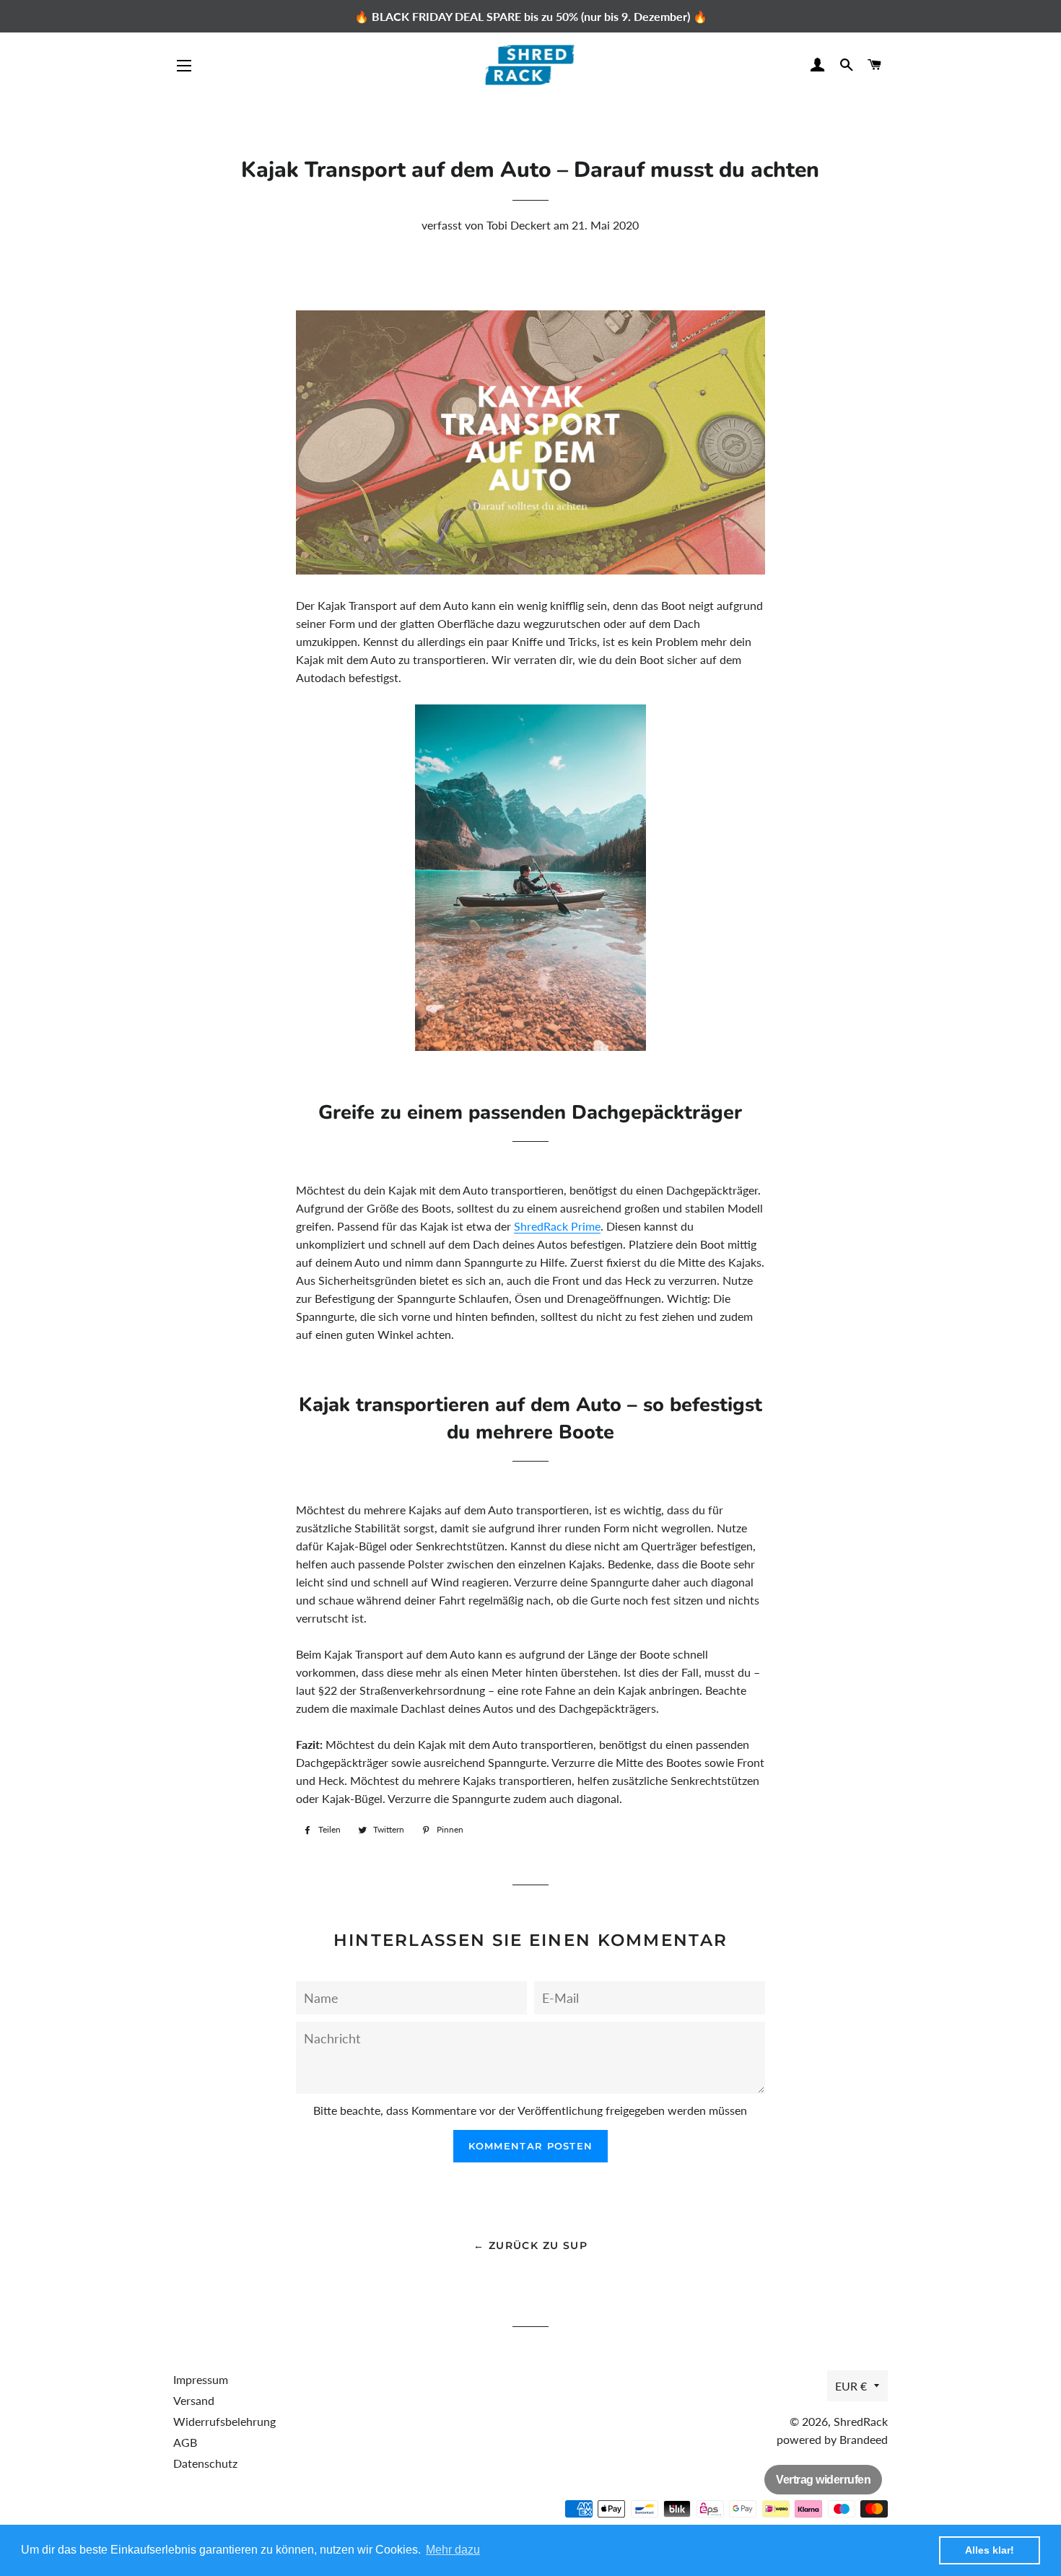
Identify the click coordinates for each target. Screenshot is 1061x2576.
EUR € (851, 2386)
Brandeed (864, 2439)
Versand (194, 2400)
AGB (185, 2442)
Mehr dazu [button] (453, 2550)
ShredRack (861, 2421)
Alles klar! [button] (990, 2550)
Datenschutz (205, 2463)
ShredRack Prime (557, 1226)
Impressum (201, 2379)
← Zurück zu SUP (530, 2245)
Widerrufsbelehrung (224, 2421)
